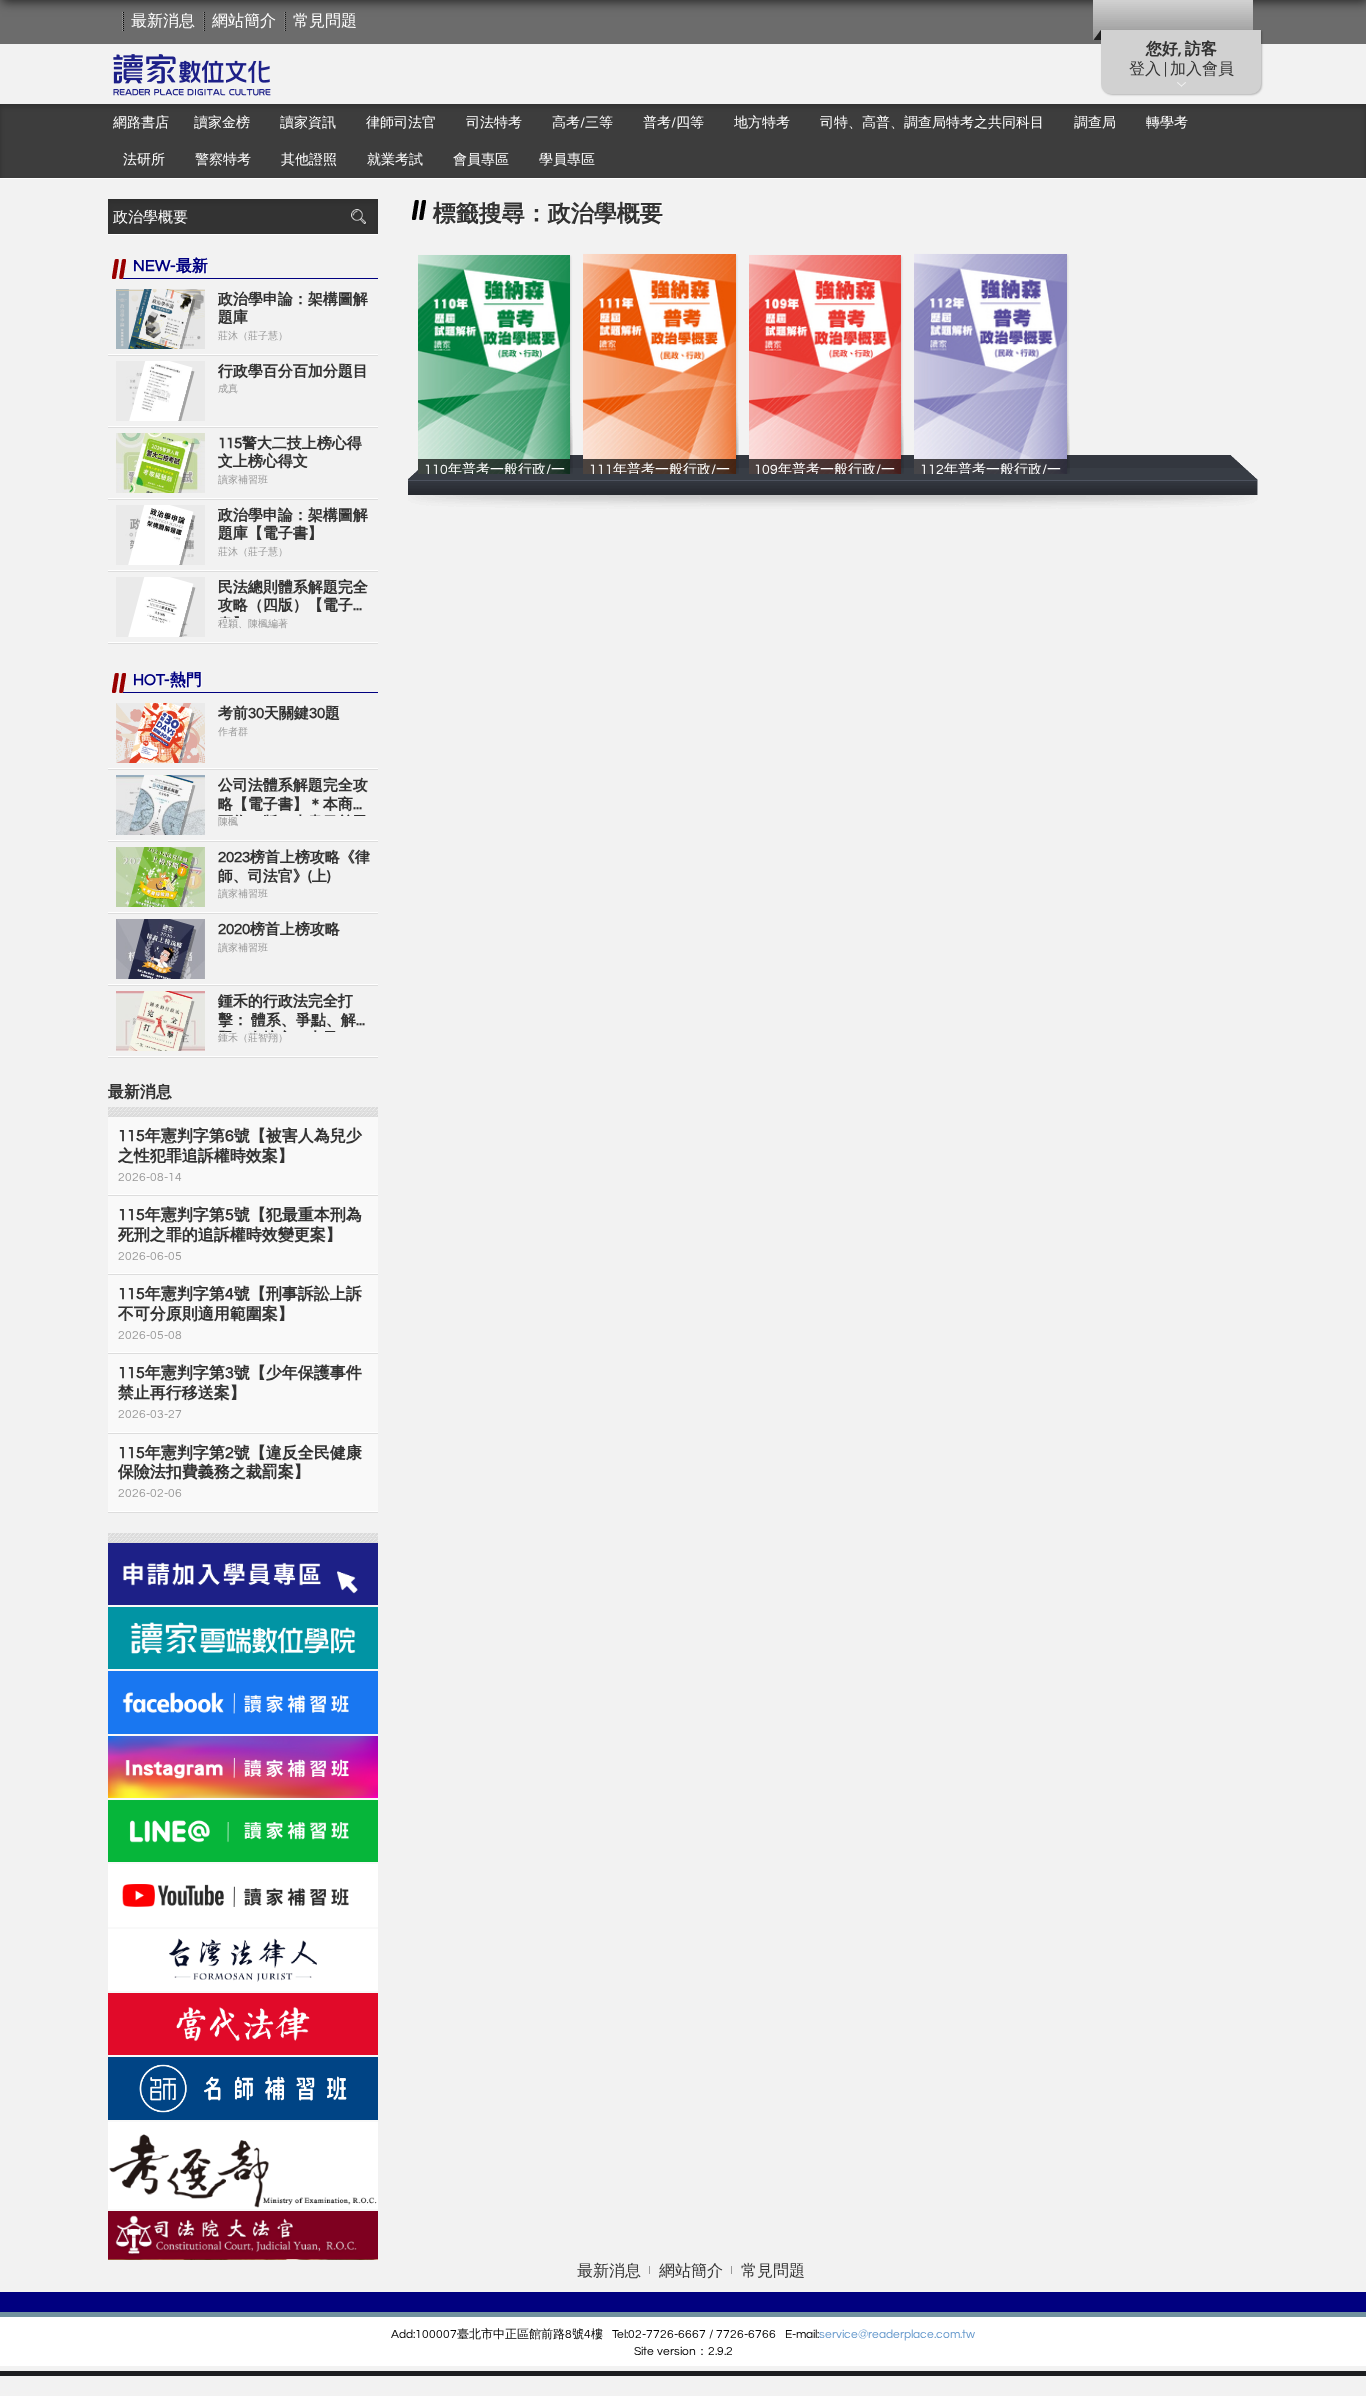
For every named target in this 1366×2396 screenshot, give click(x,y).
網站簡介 (244, 21)
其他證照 (309, 160)
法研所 (144, 160)
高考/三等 (582, 123)
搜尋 (358, 216)
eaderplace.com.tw (923, 2334)
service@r (845, 2334)
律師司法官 (401, 123)
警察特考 (223, 160)
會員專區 (481, 160)
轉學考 (1167, 123)
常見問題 (325, 21)
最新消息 (163, 21)
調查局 (1095, 123)
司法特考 (494, 123)
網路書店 (141, 123)
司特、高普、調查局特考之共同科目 (932, 123)
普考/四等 (673, 123)
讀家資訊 (308, 123)
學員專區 (567, 160)
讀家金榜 (222, 123)
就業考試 (395, 160)
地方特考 (762, 123)
